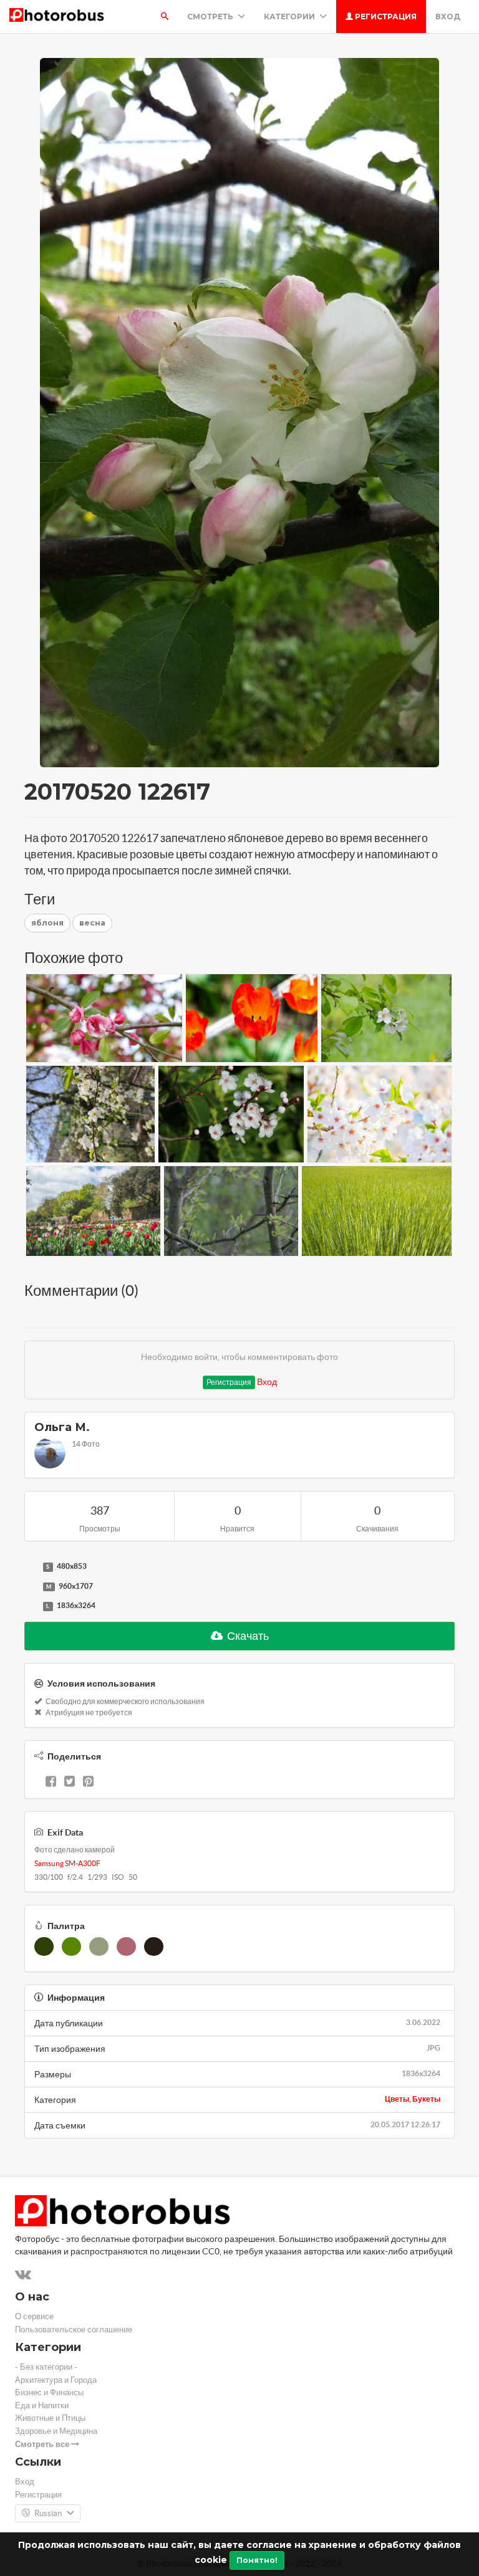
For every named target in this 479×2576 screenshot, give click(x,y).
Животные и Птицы (50, 2418)
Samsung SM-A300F (67, 1863)
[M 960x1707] (31, 1587)
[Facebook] (51, 1783)
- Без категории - (46, 2367)
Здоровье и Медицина (56, 2431)
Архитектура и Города (56, 2380)
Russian (48, 2513)
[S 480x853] (31, 1567)
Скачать (247, 1636)
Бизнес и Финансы (49, 2392)
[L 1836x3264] (31, 1606)
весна (92, 923)
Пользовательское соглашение (74, 2329)
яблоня (47, 923)
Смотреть (211, 17)
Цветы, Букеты (413, 2099)
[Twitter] (70, 1783)
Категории (290, 17)
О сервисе (34, 2316)
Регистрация (385, 17)
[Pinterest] (88, 1783)
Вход (448, 17)
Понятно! (257, 2560)
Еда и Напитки (42, 2406)
